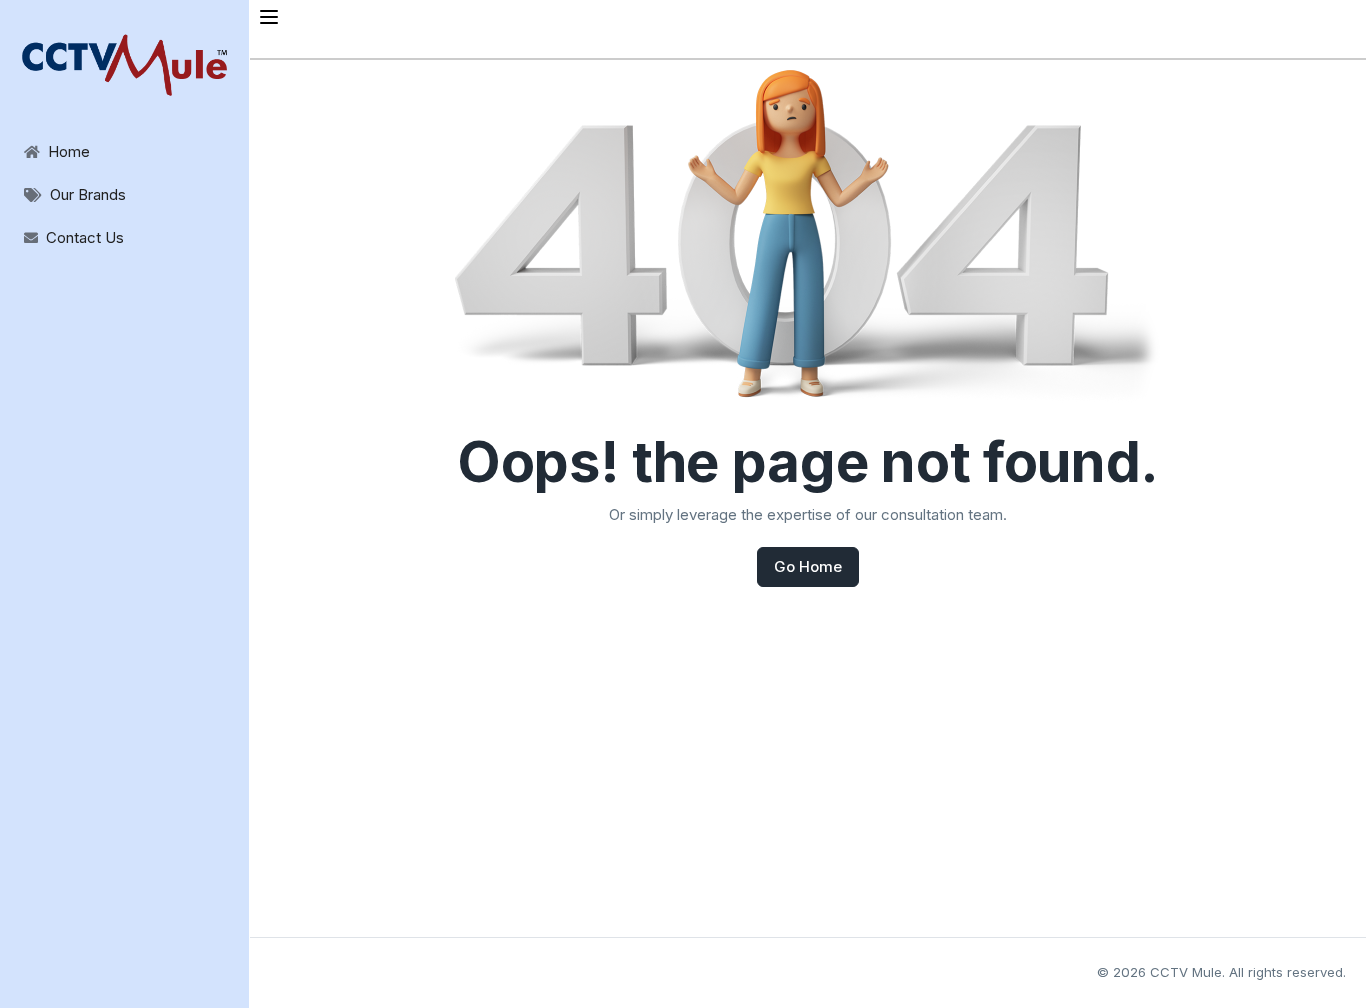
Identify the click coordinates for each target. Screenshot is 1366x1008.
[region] (124, 129)
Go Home (808, 566)
